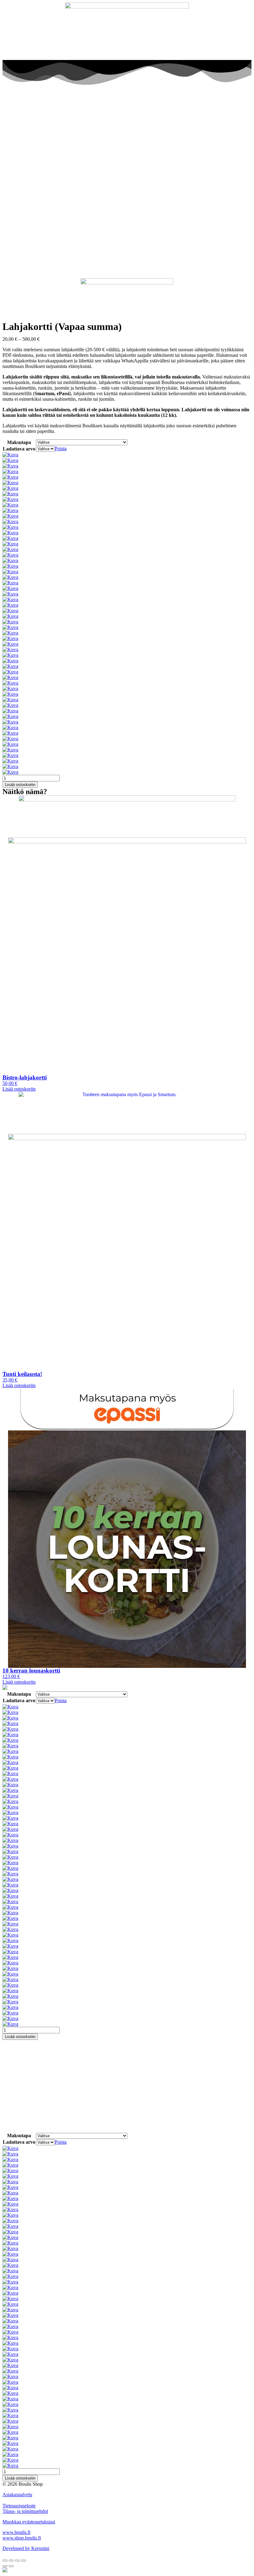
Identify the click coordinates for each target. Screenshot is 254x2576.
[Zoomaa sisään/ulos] (24, 2561)
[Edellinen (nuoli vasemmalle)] (5, 2566)
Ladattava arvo (19, 449)
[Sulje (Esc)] (5, 2561)
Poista (61, 449)
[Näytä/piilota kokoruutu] (17, 2561)
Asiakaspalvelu (17, 2495)
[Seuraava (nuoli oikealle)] (11, 2566)
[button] (19, 1089)
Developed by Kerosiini (26, 2548)
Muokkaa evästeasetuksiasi (29, 2522)
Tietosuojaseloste (19, 2506)
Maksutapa (19, 442)
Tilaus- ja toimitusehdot (25, 2511)
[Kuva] (10, 455)
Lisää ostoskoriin (20, 785)
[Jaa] (11, 2561)
